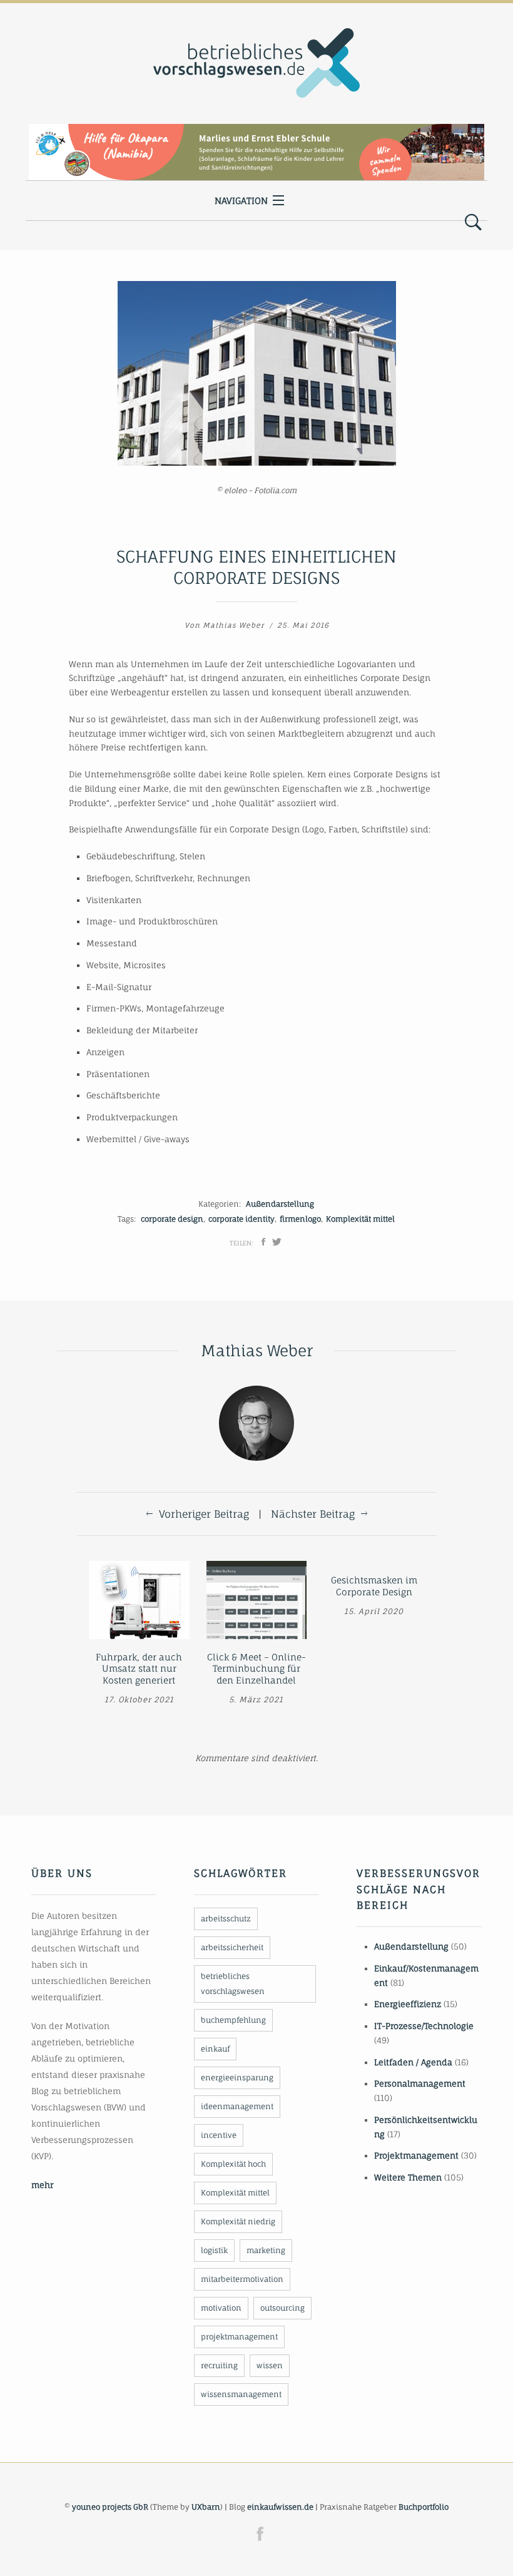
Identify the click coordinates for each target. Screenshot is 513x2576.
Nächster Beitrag (313, 1514)
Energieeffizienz (408, 2004)
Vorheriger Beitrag (204, 1514)
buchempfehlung (233, 2020)
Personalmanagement (420, 2083)
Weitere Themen (408, 2177)
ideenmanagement (237, 2106)
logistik (214, 2250)
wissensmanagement (241, 2394)
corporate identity (241, 1219)
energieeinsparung (237, 2078)
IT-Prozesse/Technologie (424, 2026)
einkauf (215, 2049)
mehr (42, 2185)
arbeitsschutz (226, 1919)
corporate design (172, 1219)
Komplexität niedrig (238, 2221)
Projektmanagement (416, 2155)
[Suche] (473, 223)
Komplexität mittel (360, 1219)
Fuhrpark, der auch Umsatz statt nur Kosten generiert (139, 1669)
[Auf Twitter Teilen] (277, 1242)
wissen (270, 2365)
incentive (219, 2135)
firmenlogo (300, 1219)
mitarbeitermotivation (242, 2279)
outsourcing (282, 2308)
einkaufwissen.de (280, 2507)
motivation (221, 2308)
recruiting (219, 2365)
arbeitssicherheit (232, 1947)
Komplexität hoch (233, 2164)
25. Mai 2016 (303, 625)
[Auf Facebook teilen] (263, 1242)
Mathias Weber (234, 625)
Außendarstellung (280, 1204)
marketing (266, 2250)
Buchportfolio (424, 2507)
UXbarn (206, 2507)
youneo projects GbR (110, 2507)
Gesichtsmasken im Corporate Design (374, 1586)
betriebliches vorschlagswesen (233, 1984)
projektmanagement (239, 2337)
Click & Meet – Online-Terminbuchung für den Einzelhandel (256, 1669)
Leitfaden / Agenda (413, 2062)
